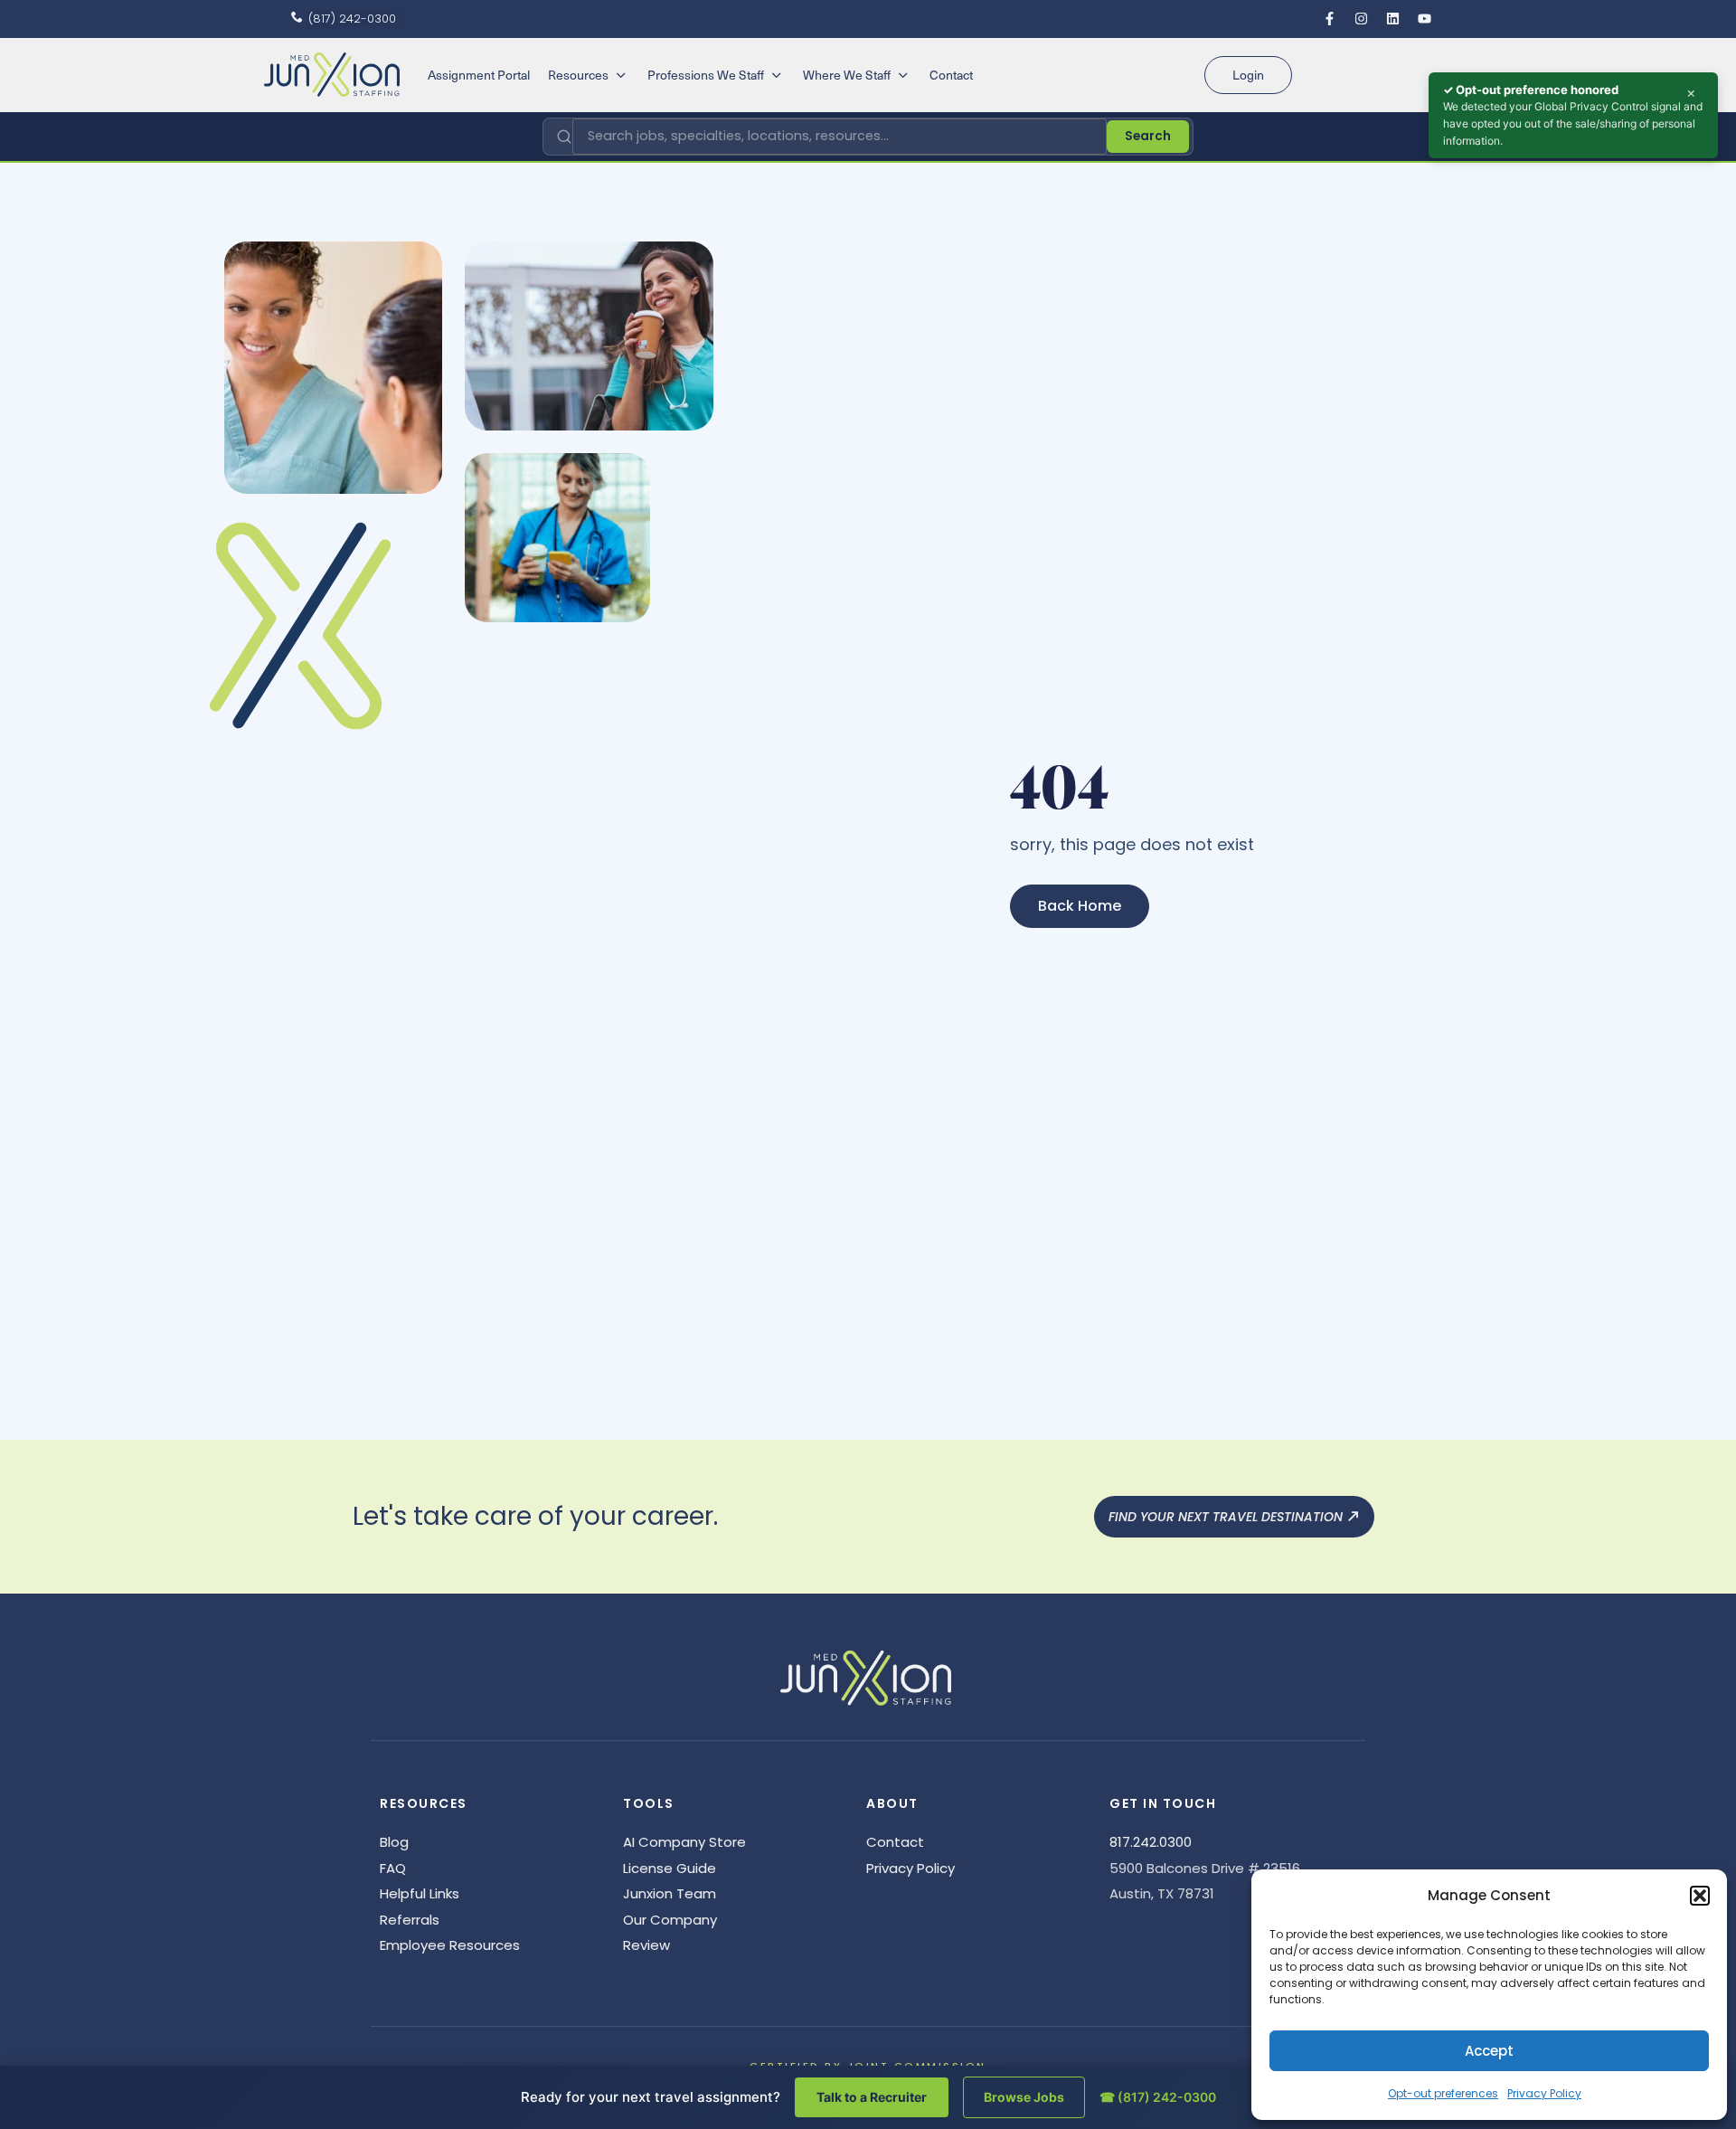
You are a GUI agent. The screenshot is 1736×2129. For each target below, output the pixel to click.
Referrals (410, 1920)
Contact (895, 1842)
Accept (1489, 2051)
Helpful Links (420, 1893)
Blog (394, 1842)
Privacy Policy (1544, 2093)
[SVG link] (332, 75)
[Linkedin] (1392, 18)
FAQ (393, 1868)
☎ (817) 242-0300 (1158, 2097)
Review (646, 1945)
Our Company (670, 1920)
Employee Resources (450, 1945)
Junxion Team (670, 1893)
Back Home (1080, 906)
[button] (1700, 1896)
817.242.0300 (1151, 1842)
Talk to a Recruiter (872, 2097)
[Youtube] (1424, 18)
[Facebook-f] (1329, 18)
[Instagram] (1361, 18)
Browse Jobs (1024, 2097)
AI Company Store (684, 1842)
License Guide (670, 1868)
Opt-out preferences (1443, 2093)
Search (1148, 136)
